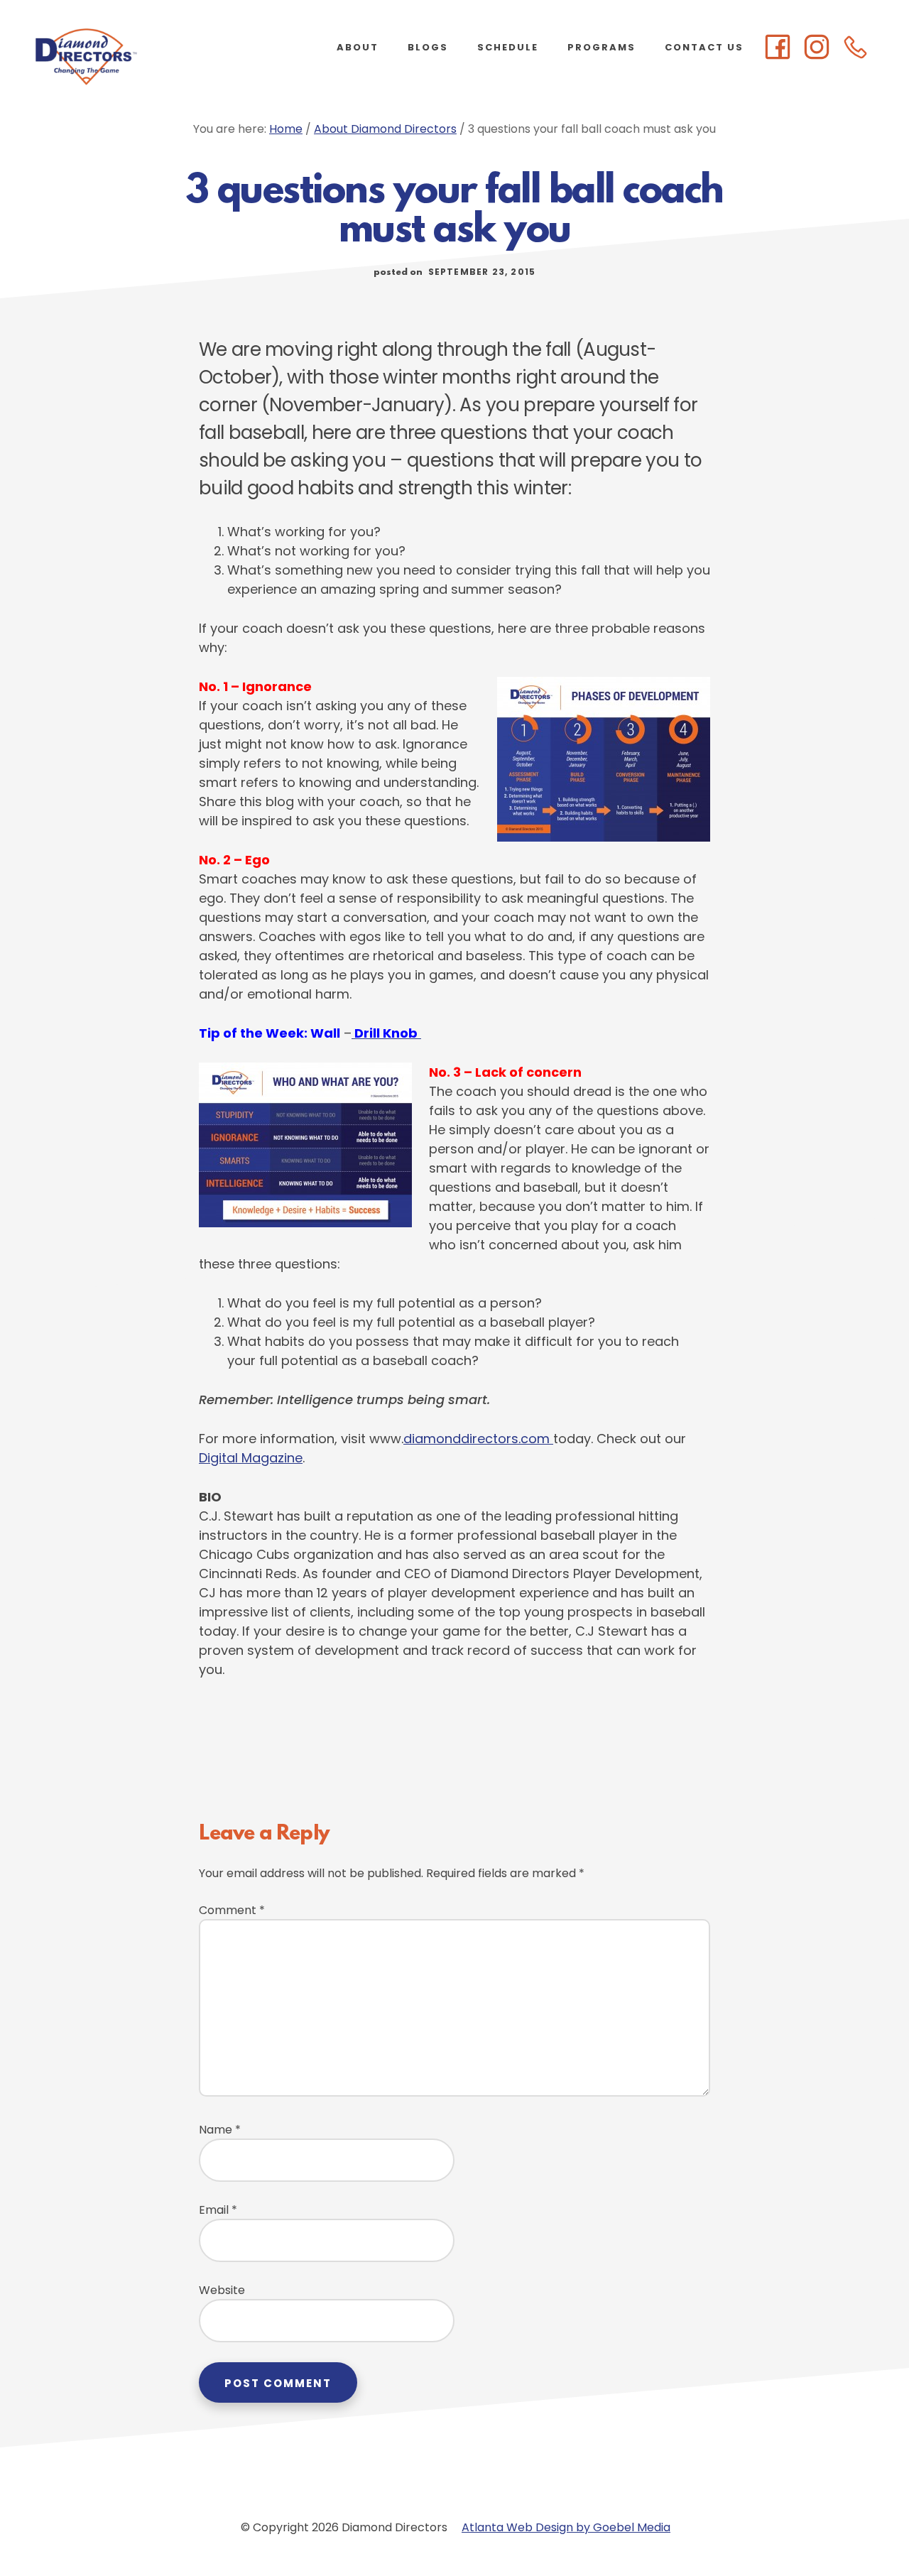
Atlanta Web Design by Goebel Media (566, 2527)
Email (218, 2210)
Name (220, 2130)
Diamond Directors (142, 57)
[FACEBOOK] (778, 48)
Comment (232, 1910)
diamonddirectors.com (478, 1439)
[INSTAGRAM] (817, 48)
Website (222, 2290)
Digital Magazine (251, 1458)
